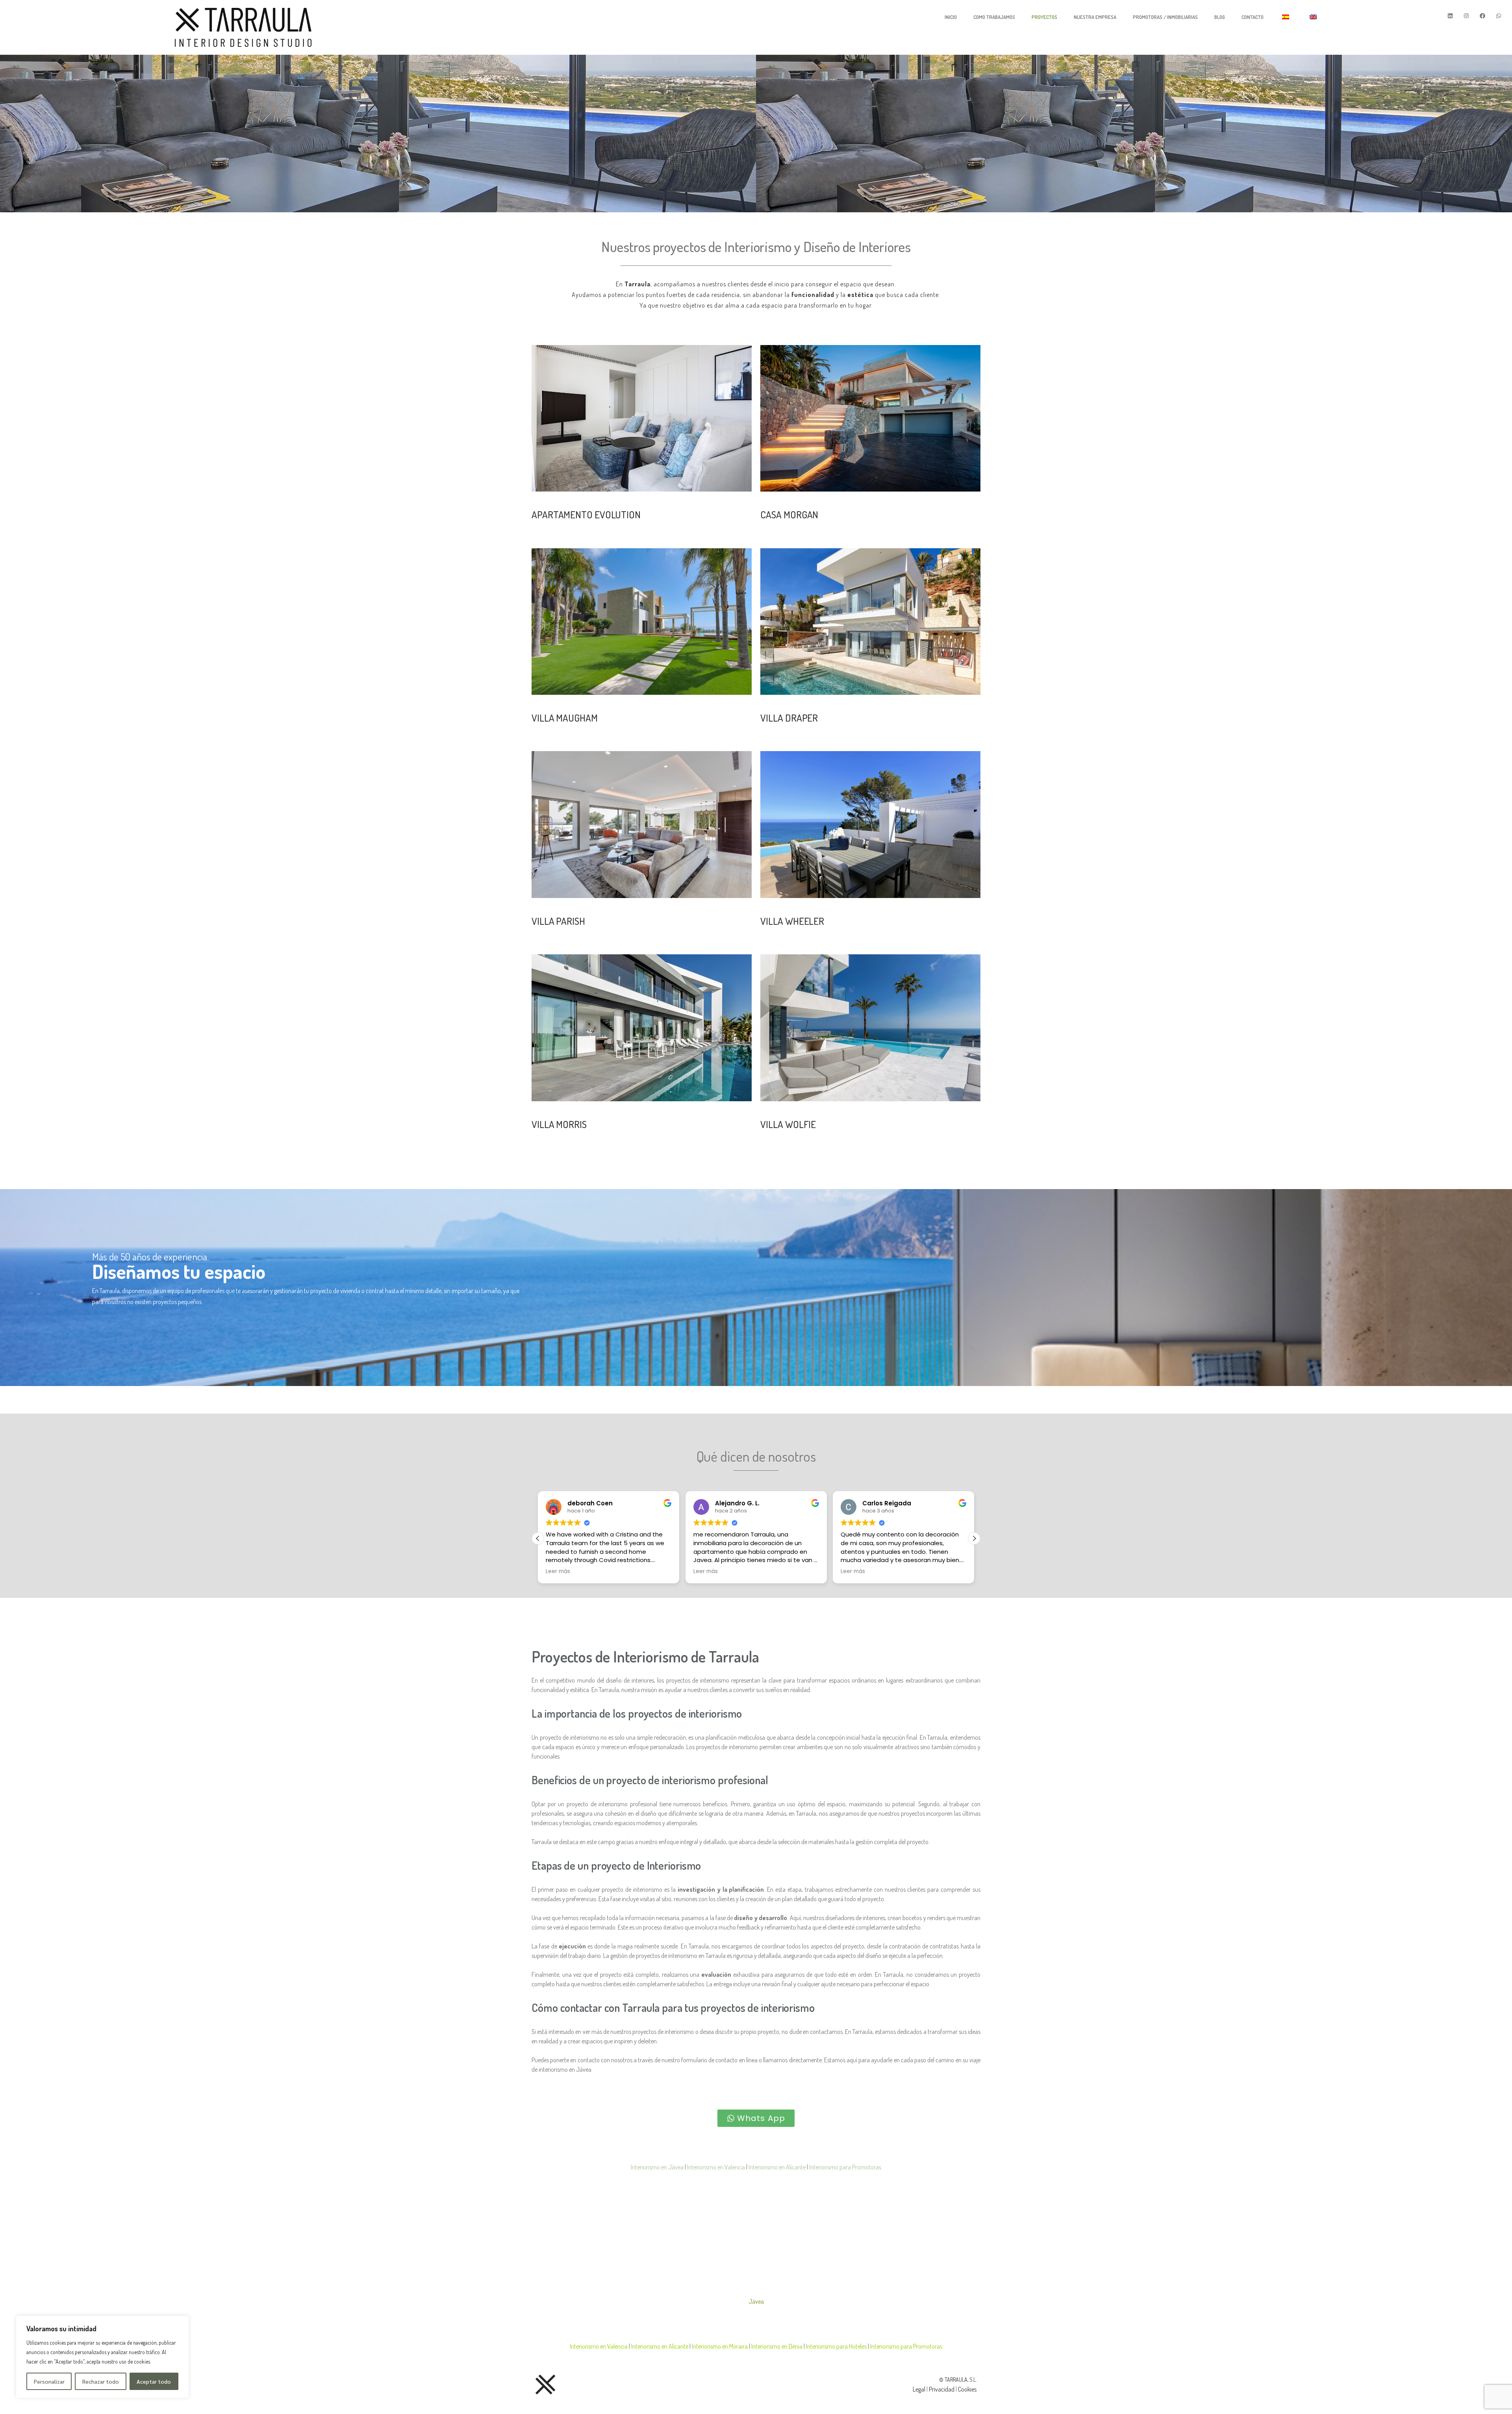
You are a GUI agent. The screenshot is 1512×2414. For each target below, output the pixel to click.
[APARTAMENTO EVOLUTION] (642, 418)
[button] (538, 1538)
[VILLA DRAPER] (870, 622)
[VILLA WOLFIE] (870, 1028)
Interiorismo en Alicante (777, 2167)
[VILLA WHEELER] (870, 824)
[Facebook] (1482, 16)
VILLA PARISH (558, 921)
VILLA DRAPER (789, 718)
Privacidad (942, 2389)
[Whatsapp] (1499, 16)
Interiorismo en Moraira (720, 2346)
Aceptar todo (154, 2381)
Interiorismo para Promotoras (845, 2167)
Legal (919, 2389)
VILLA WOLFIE (788, 1124)
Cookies (967, 2389)
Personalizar (49, 2381)
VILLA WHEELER (792, 921)
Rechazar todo (101, 2381)
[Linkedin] (1450, 16)
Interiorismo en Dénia (777, 2346)
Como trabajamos (994, 17)
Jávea (756, 2301)
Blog (1220, 17)
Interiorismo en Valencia (716, 2167)
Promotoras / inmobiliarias (1165, 17)
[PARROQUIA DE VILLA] (642, 824)
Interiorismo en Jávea (657, 2167)
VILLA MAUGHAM (565, 718)
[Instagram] (1466, 16)
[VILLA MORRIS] (642, 1028)
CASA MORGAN (789, 514)
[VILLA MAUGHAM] (642, 622)
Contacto (1253, 17)
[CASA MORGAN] (870, 418)
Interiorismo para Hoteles (837, 2346)
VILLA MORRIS (559, 1124)
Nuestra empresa (1095, 17)
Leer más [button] (558, 1572)
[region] (102, 2357)
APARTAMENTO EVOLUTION (586, 514)
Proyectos (1044, 17)
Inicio (951, 17)
